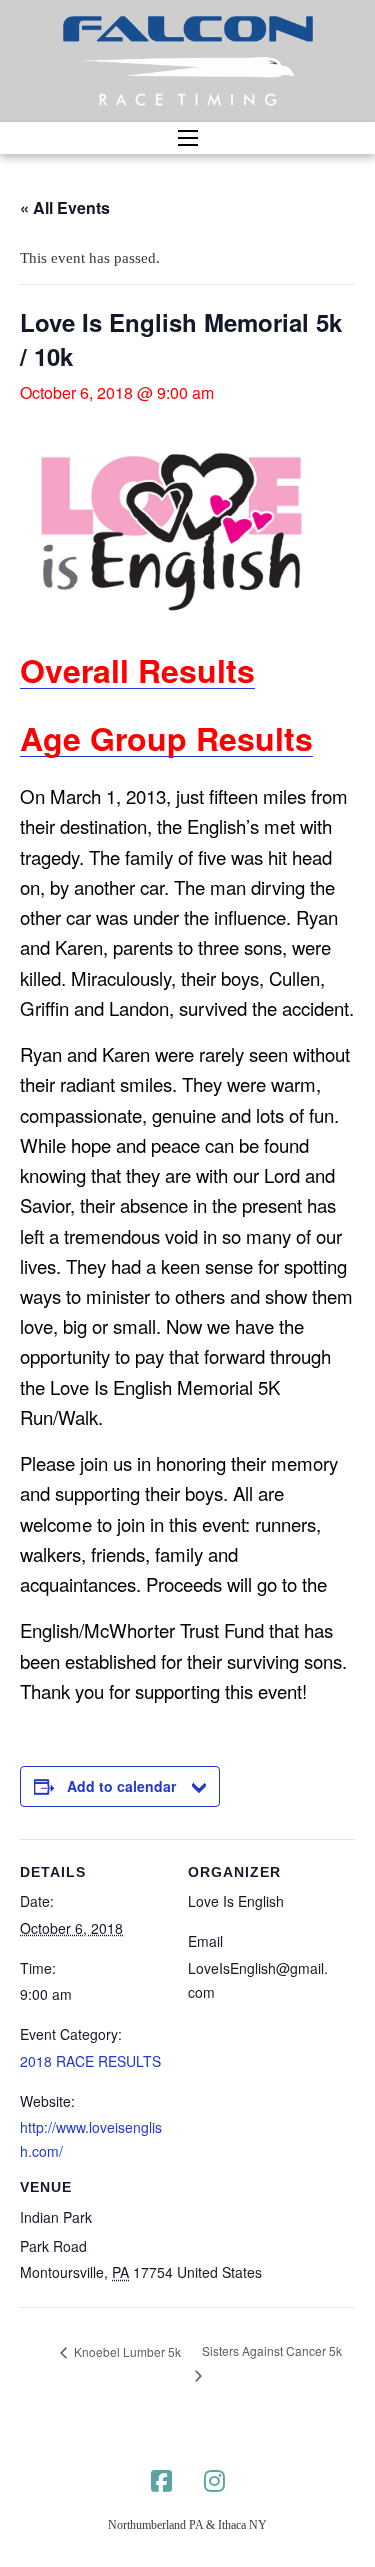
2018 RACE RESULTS (90, 2061)
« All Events (65, 207)
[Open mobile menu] (188, 138)
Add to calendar (121, 1786)
